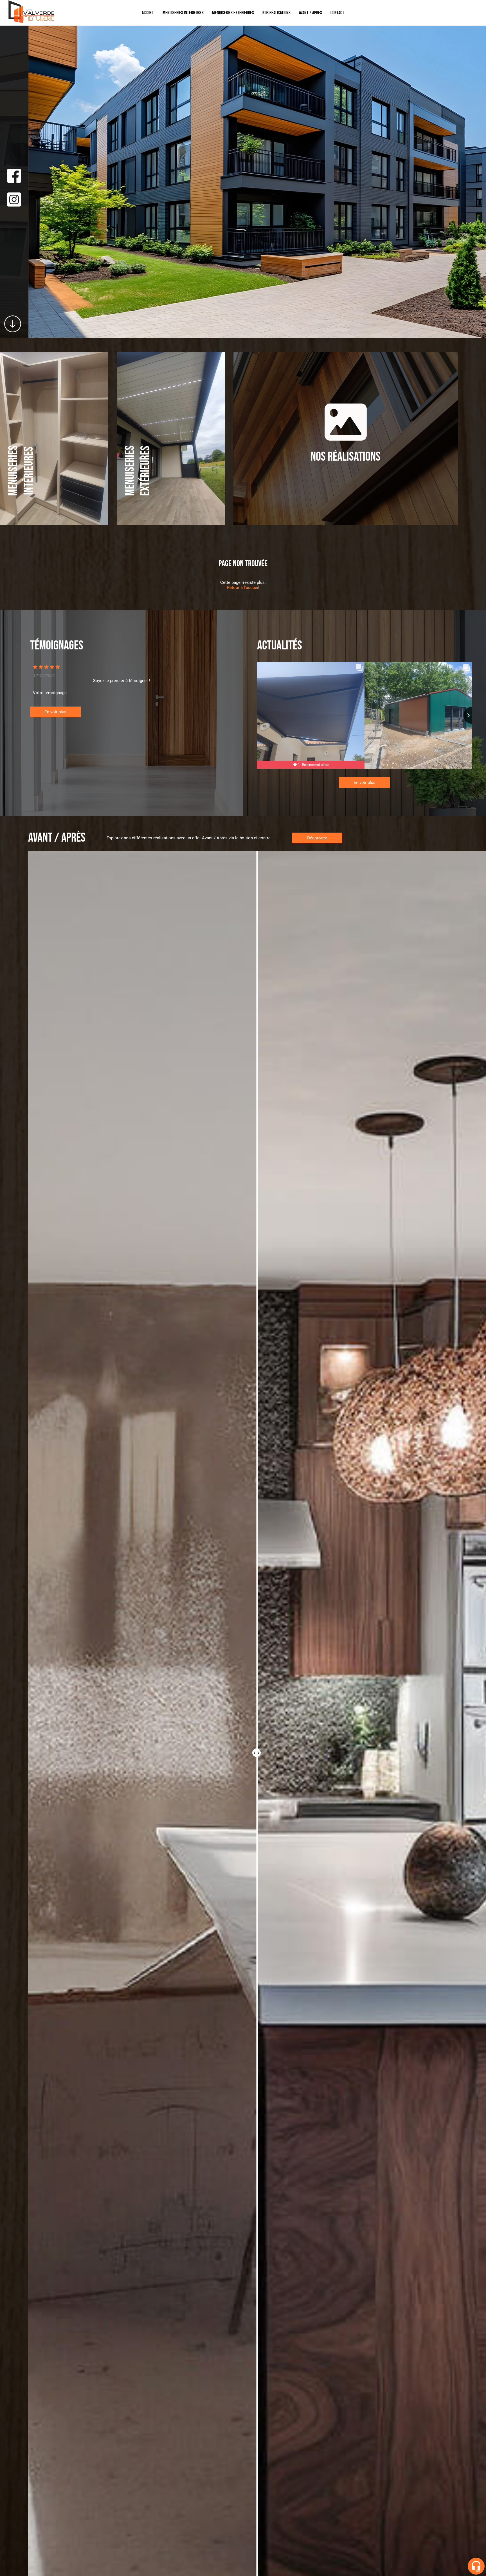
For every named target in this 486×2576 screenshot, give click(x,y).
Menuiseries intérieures (183, 13)
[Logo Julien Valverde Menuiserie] (31, 23)
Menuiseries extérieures (233, 13)
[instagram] (14, 200)
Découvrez (317, 838)
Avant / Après (310, 13)
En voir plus (55, 712)
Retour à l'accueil (243, 588)
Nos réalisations (276, 13)
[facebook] (14, 176)
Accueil (148, 13)
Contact (337, 13)
